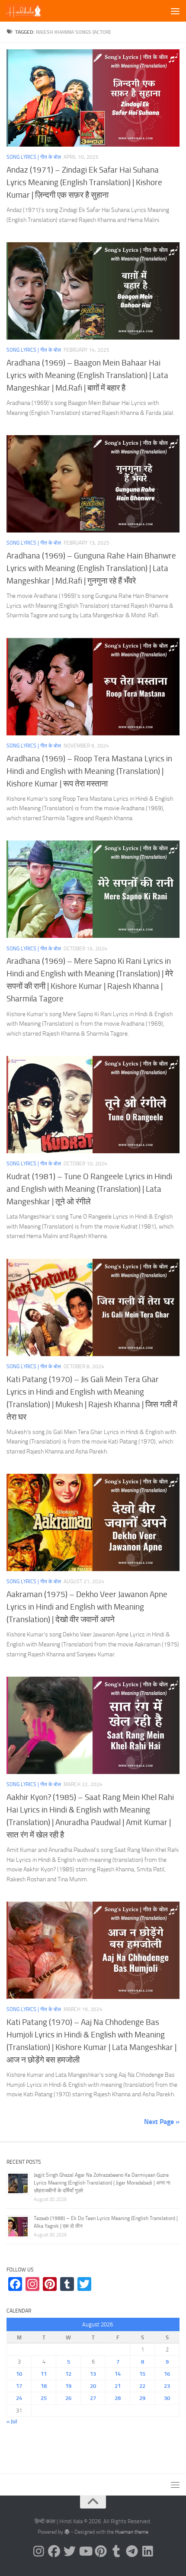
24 (19, 2398)
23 (167, 2386)
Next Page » (162, 2122)
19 (68, 2386)
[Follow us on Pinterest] (101, 2551)
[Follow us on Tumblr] (116, 2551)
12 (68, 2374)
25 (44, 2398)
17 (19, 2386)
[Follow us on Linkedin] (148, 2551)
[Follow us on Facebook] (54, 2551)
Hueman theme (132, 2532)
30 (167, 2398)
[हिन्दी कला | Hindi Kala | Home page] (30, 11)
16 (167, 2374)
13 (93, 2374)
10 (19, 2374)
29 (142, 2398)
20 (93, 2386)
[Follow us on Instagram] (38, 2551)
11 (44, 2374)
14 (118, 2374)
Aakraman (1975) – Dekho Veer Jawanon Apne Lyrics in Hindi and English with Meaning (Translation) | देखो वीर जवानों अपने (87, 1607)
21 (118, 2386)
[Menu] (175, 11)
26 (68, 2398)
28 (118, 2398)
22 (142, 2386)
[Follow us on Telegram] (132, 2551)
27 (93, 2398)
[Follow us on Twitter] (70, 2551)
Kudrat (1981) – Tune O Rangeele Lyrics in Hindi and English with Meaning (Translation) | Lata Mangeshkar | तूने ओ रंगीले (89, 1189)
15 (142, 2374)
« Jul (12, 2421)
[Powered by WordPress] (67, 2532)
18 (44, 2386)
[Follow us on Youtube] (85, 2551)
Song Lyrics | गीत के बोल (34, 157)
